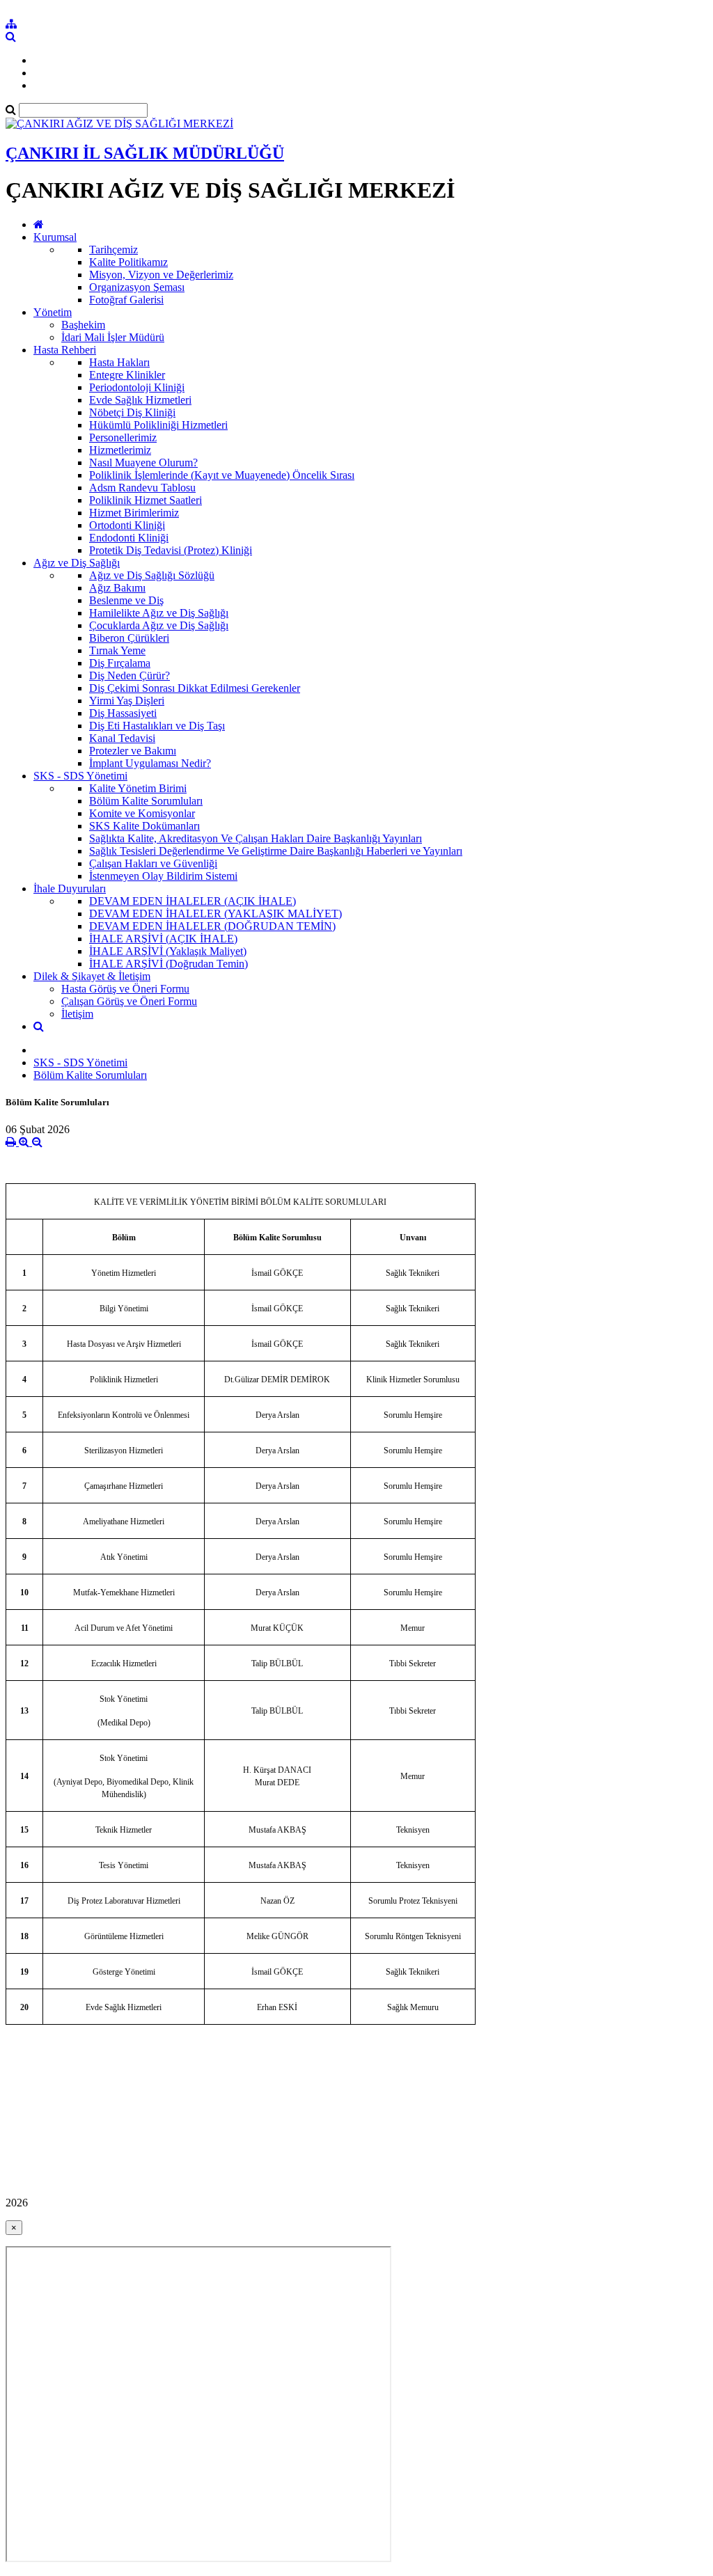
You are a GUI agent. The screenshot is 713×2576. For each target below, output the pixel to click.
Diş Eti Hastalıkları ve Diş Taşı (157, 726)
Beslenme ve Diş (126, 600)
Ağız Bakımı (117, 588)
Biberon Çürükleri (129, 638)
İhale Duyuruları (70, 888)
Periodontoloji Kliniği (137, 387)
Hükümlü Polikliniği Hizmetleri (158, 425)
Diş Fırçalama (120, 663)
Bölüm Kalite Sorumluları (146, 801)
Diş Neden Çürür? (130, 675)
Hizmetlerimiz (120, 450)
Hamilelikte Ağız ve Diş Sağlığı (159, 613)
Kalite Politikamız (128, 262)
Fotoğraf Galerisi (126, 300)
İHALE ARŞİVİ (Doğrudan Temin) (169, 964)
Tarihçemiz (113, 250)
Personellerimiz (123, 437)
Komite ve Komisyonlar (142, 813)
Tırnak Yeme (117, 650)
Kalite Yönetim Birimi (138, 788)
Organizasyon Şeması (137, 287)
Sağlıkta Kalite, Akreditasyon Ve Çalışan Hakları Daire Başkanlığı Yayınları (256, 838)
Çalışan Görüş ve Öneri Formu (129, 1001)
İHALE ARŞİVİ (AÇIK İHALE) (163, 939)
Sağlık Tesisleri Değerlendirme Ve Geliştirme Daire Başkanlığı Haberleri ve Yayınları (276, 851)
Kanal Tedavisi (122, 738)
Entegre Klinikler (127, 375)
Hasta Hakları (119, 362)
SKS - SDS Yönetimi (80, 776)
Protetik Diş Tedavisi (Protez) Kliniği (171, 550)
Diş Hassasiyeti (123, 713)
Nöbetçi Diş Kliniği (132, 412)
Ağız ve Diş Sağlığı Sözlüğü (152, 575)
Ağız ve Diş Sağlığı (77, 563)
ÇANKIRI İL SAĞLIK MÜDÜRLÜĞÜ (145, 153)
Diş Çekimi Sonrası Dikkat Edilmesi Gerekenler (195, 688)
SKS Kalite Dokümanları (144, 826)
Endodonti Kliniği (129, 538)
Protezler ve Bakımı (133, 751)
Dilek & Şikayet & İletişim (92, 976)
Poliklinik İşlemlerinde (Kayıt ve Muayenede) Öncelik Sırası (222, 475)
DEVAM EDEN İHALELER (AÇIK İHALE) (193, 901)
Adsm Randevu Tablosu (142, 488)
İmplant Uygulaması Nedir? (150, 763)
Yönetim (53, 312)
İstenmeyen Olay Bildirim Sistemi (163, 876)
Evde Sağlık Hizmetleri (140, 400)
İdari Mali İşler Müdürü (113, 337)
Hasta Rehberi (65, 350)
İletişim (77, 1014)
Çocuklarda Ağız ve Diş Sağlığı (159, 625)
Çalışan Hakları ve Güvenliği (153, 863)
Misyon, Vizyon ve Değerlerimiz (161, 275)
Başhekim (83, 325)
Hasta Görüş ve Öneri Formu (125, 989)
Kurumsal (55, 237)
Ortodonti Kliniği (127, 525)
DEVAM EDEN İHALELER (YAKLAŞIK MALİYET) (216, 914)
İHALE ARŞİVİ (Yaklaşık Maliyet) (168, 951)
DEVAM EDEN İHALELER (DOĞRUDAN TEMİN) (212, 926)
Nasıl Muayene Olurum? (143, 463)
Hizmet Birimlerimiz (134, 513)
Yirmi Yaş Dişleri (127, 701)
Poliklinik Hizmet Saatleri (146, 500)
